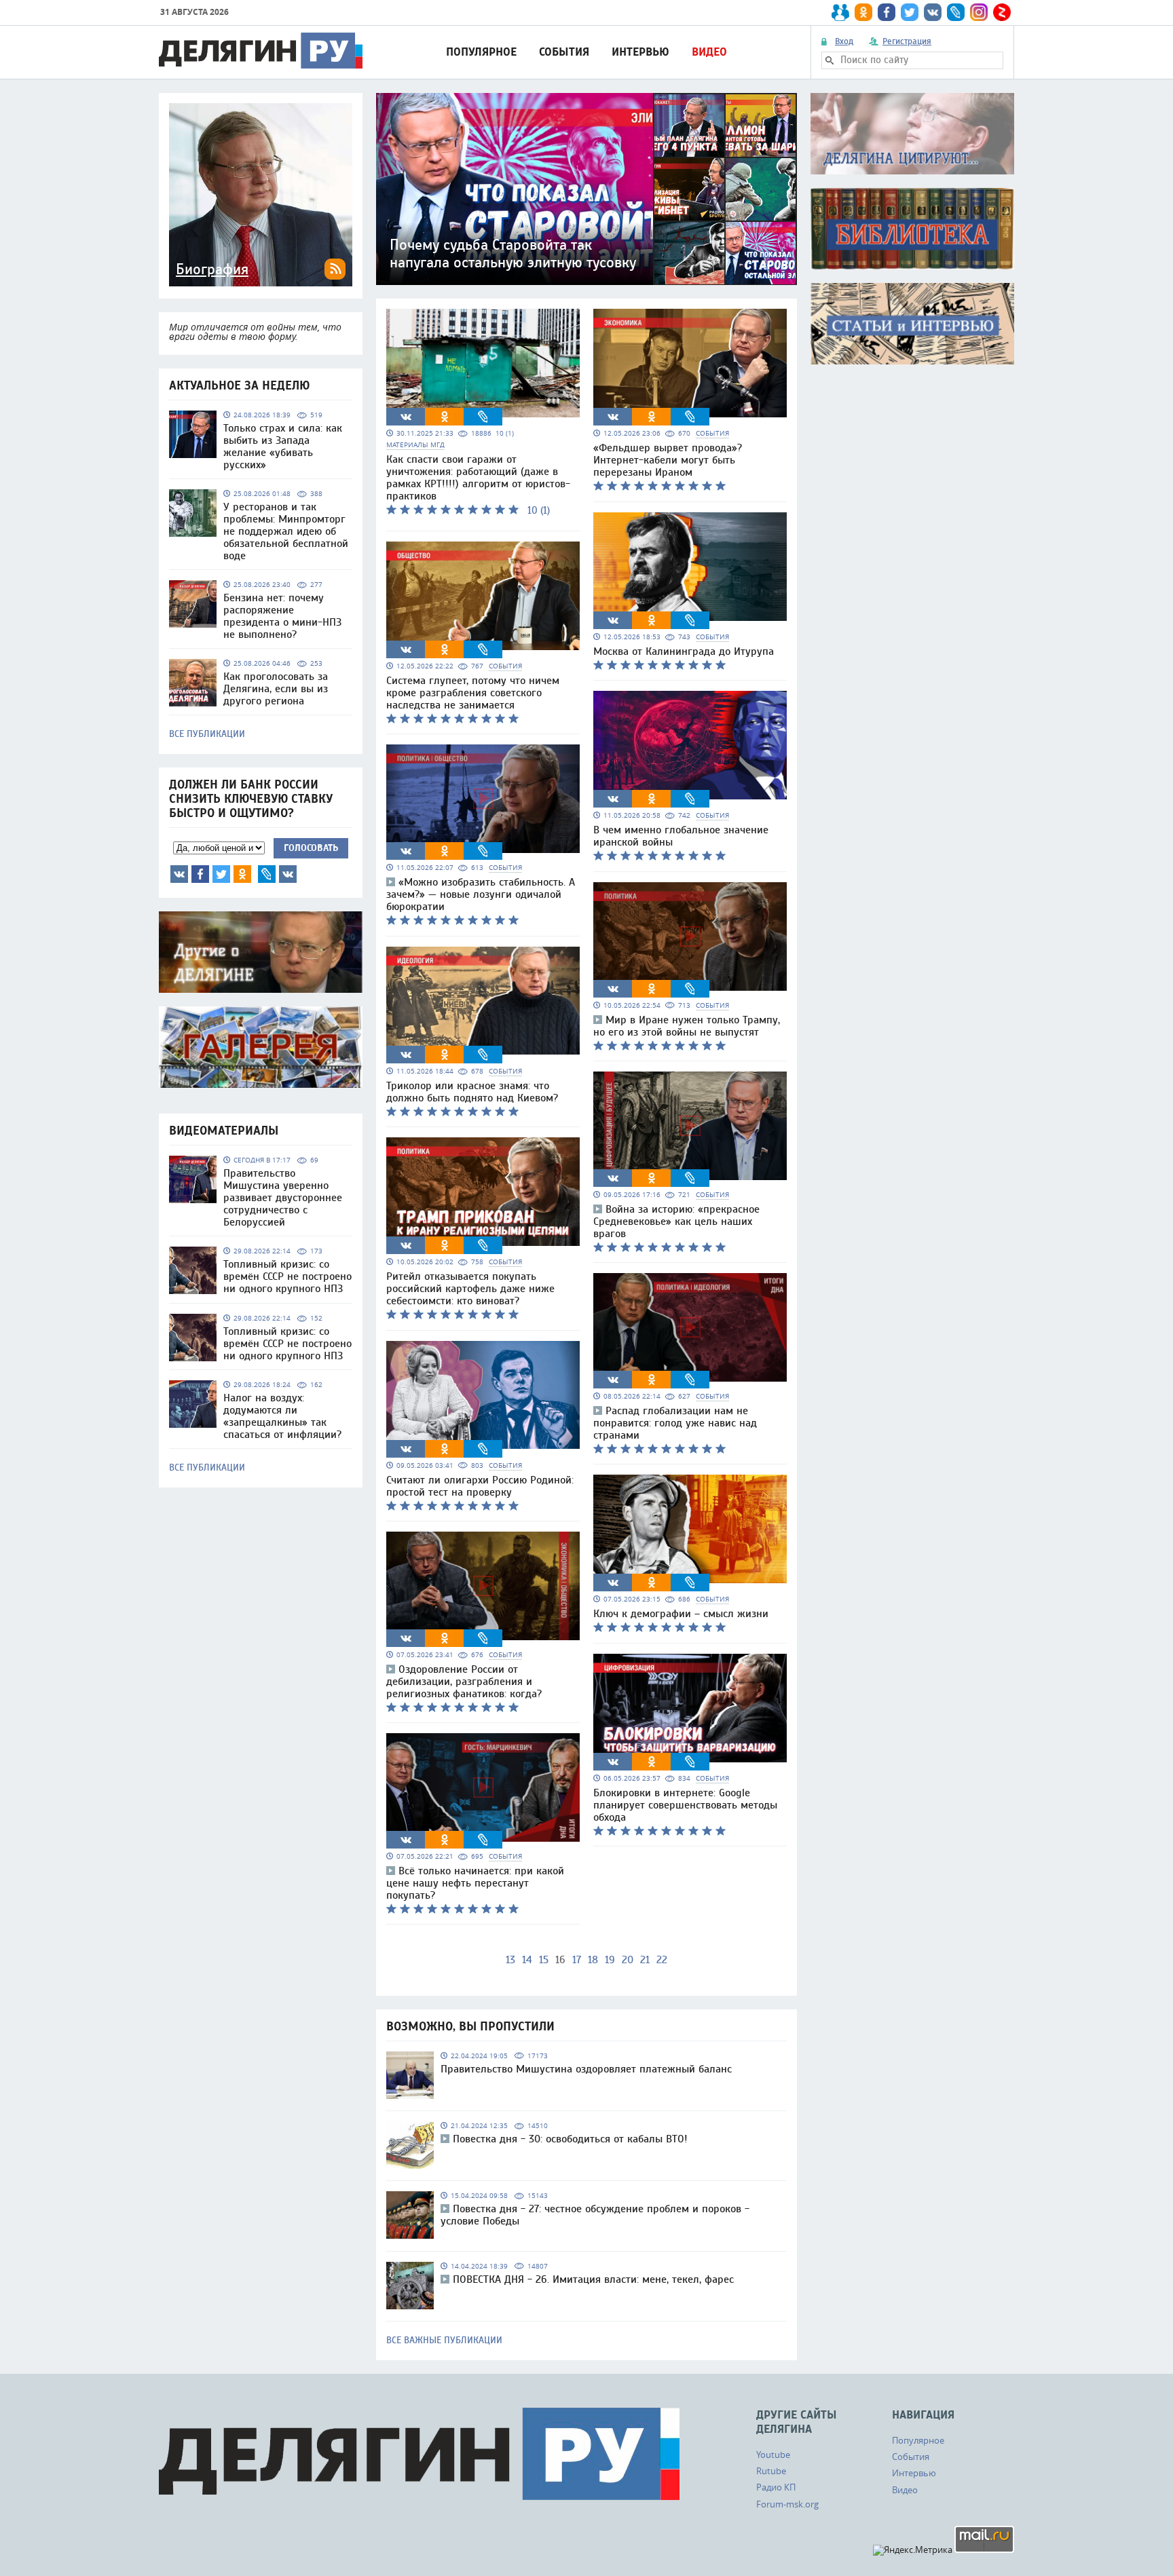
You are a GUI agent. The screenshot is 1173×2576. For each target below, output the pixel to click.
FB (200, 874)
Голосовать (311, 848)
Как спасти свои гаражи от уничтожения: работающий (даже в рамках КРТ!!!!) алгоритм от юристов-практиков (478, 478)
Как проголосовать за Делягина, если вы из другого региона (276, 689)
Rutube (771, 2471)
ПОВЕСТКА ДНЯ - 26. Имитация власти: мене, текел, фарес (593, 2279)
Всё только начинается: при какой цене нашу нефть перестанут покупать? (475, 1883)
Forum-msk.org (787, 2504)
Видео (709, 52)
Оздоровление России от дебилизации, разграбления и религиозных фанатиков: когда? (464, 1682)
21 (645, 1960)
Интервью (640, 52)
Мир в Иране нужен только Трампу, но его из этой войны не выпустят (687, 1026)
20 (628, 1960)
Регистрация (907, 41)
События (564, 52)
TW (221, 874)
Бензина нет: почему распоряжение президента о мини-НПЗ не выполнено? (282, 616)
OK (242, 874)
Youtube (773, 2455)
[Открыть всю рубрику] (912, 134)
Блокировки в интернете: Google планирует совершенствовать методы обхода (685, 1805)
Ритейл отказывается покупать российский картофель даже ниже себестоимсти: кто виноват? (470, 1289)
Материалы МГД (415, 445)
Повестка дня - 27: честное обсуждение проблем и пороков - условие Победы (595, 2215)
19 (610, 1960)
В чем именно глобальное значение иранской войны (681, 836)
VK (179, 874)
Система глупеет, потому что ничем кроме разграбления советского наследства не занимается (473, 693)
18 (593, 1960)
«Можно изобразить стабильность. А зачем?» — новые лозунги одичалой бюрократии (481, 894)
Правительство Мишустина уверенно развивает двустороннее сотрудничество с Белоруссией (283, 1198)
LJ (267, 874)
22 (662, 1960)
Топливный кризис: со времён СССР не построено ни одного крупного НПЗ (287, 1276)
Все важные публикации (444, 2341)
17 (577, 1960)
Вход (844, 41)
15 (544, 1960)
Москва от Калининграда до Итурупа (684, 651)
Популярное (481, 52)
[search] (830, 60)
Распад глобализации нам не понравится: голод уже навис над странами (675, 1423)
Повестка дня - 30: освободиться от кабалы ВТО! (570, 2139)
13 (510, 1960)
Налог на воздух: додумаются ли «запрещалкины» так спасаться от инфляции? (282, 1416)
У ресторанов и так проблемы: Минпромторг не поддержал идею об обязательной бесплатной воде (286, 531)
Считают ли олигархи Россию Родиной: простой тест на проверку (480, 1486)
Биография (212, 269)
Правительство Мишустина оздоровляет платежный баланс (586, 2069)
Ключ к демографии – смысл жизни (681, 1614)
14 (527, 1960)
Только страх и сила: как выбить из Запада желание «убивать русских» (283, 447)
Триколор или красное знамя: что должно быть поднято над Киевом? (472, 1092)
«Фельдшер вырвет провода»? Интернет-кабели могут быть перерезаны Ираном (668, 460)
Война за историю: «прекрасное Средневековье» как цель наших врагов (676, 1221)
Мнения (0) (288, 874)
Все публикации (207, 734)
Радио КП (776, 2487)
